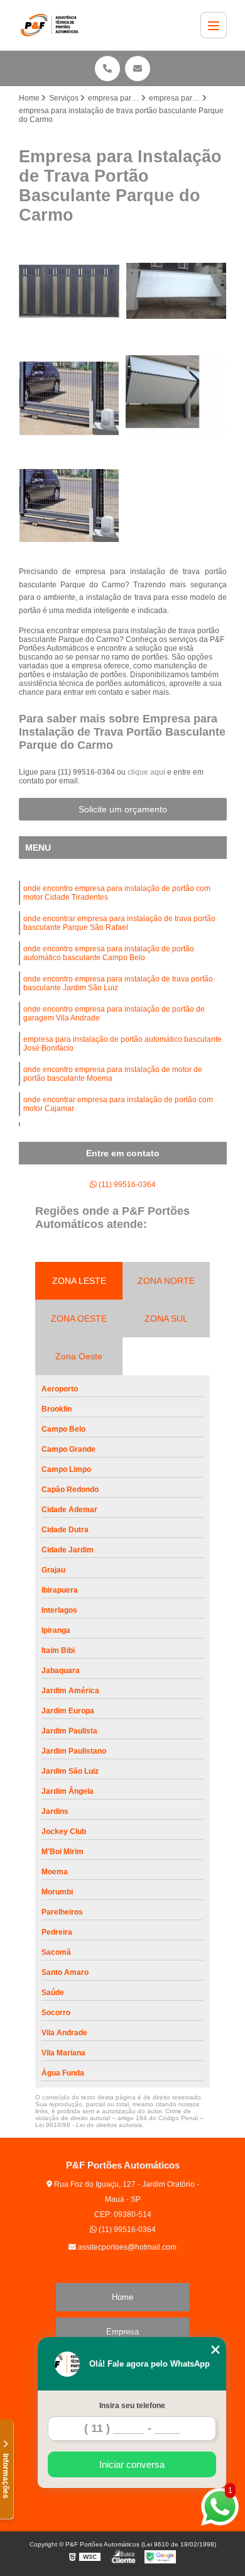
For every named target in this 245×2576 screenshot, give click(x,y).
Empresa (122, 2332)
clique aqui (146, 772)
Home (122, 2297)
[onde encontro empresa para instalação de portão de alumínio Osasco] (176, 291)
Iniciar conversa (132, 2464)
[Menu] (214, 25)
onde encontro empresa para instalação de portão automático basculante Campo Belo (109, 953)
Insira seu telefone (132, 2406)
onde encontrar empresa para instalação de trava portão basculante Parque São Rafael (119, 923)
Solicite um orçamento (123, 809)
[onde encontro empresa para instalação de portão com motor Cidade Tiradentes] (69, 506)
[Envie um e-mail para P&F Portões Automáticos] (138, 69)
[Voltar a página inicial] (52, 25)
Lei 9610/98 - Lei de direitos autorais (89, 2125)
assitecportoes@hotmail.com (126, 2247)
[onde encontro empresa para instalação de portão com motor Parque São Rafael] (69, 398)
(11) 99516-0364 (87, 772)
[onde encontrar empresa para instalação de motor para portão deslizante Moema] (176, 398)
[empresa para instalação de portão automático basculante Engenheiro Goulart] (69, 291)
